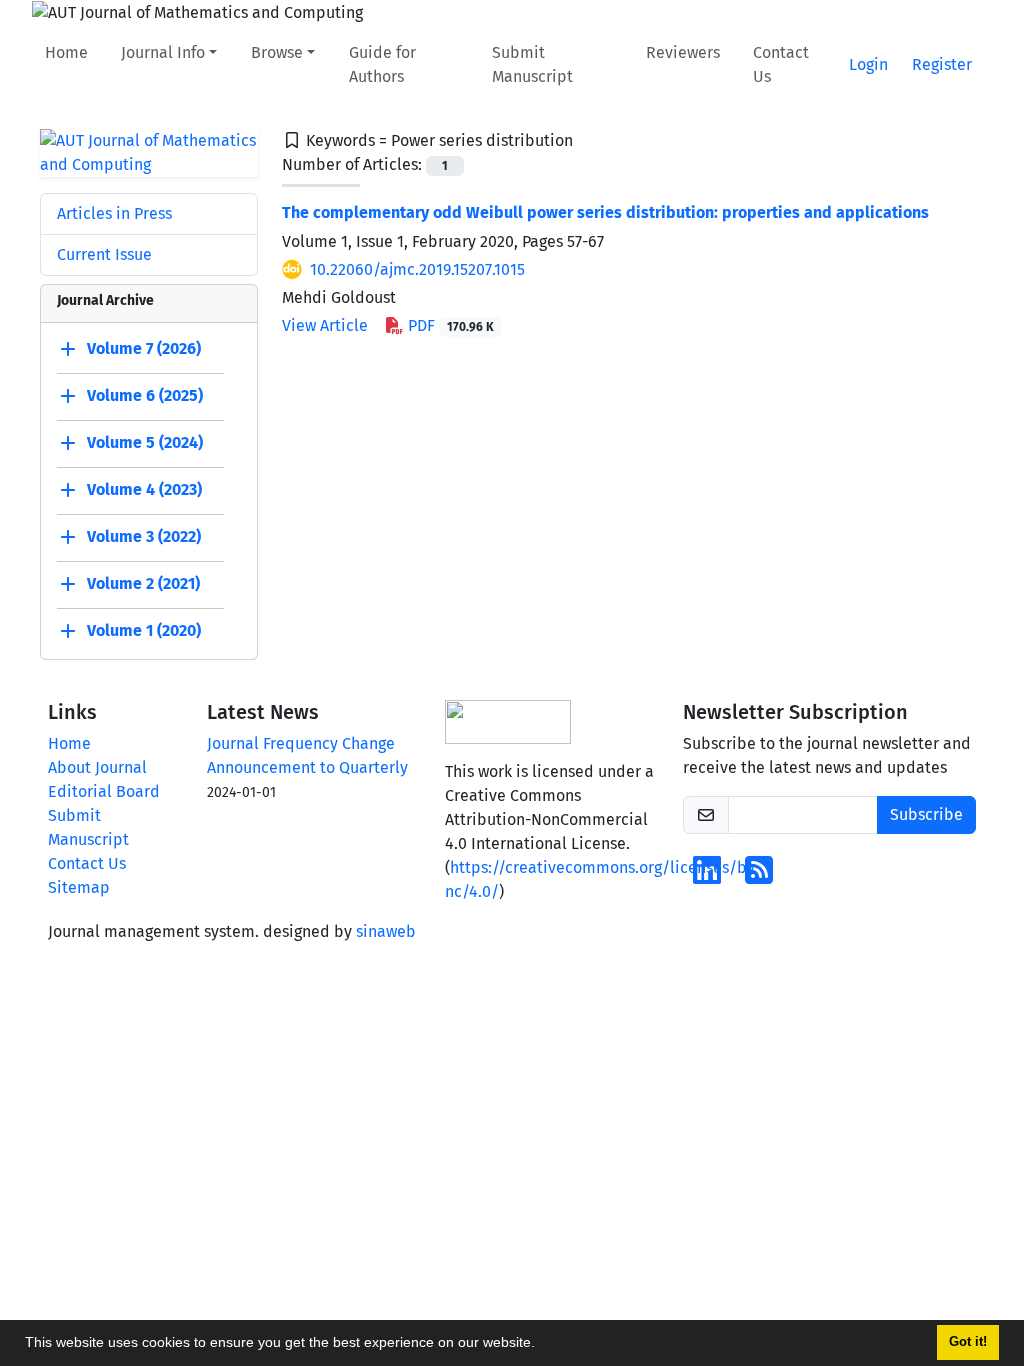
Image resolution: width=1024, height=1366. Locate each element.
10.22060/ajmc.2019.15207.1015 (417, 269)
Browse (277, 52)
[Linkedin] (707, 876)
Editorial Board (104, 791)
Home (66, 52)
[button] (542, 1345)
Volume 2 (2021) (143, 583)
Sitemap (79, 887)
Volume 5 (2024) (145, 442)
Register (942, 64)
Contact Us (781, 64)
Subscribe (926, 814)
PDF (449, 325)
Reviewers (683, 52)
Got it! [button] (968, 1342)
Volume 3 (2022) (144, 536)
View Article (325, 325)
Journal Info (163, 52)
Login (868, 64)
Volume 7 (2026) (144, 348)
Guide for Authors (382, 64)
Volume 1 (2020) (144, 630)
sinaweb (386, 931)
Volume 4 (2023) (144, 489)
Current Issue (104, 254)
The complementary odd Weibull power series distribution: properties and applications (605, 212)
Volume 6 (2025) (145, 395)
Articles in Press (114, 213)
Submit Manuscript (532, 64)
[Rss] (759, 876)
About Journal (97, 767)
